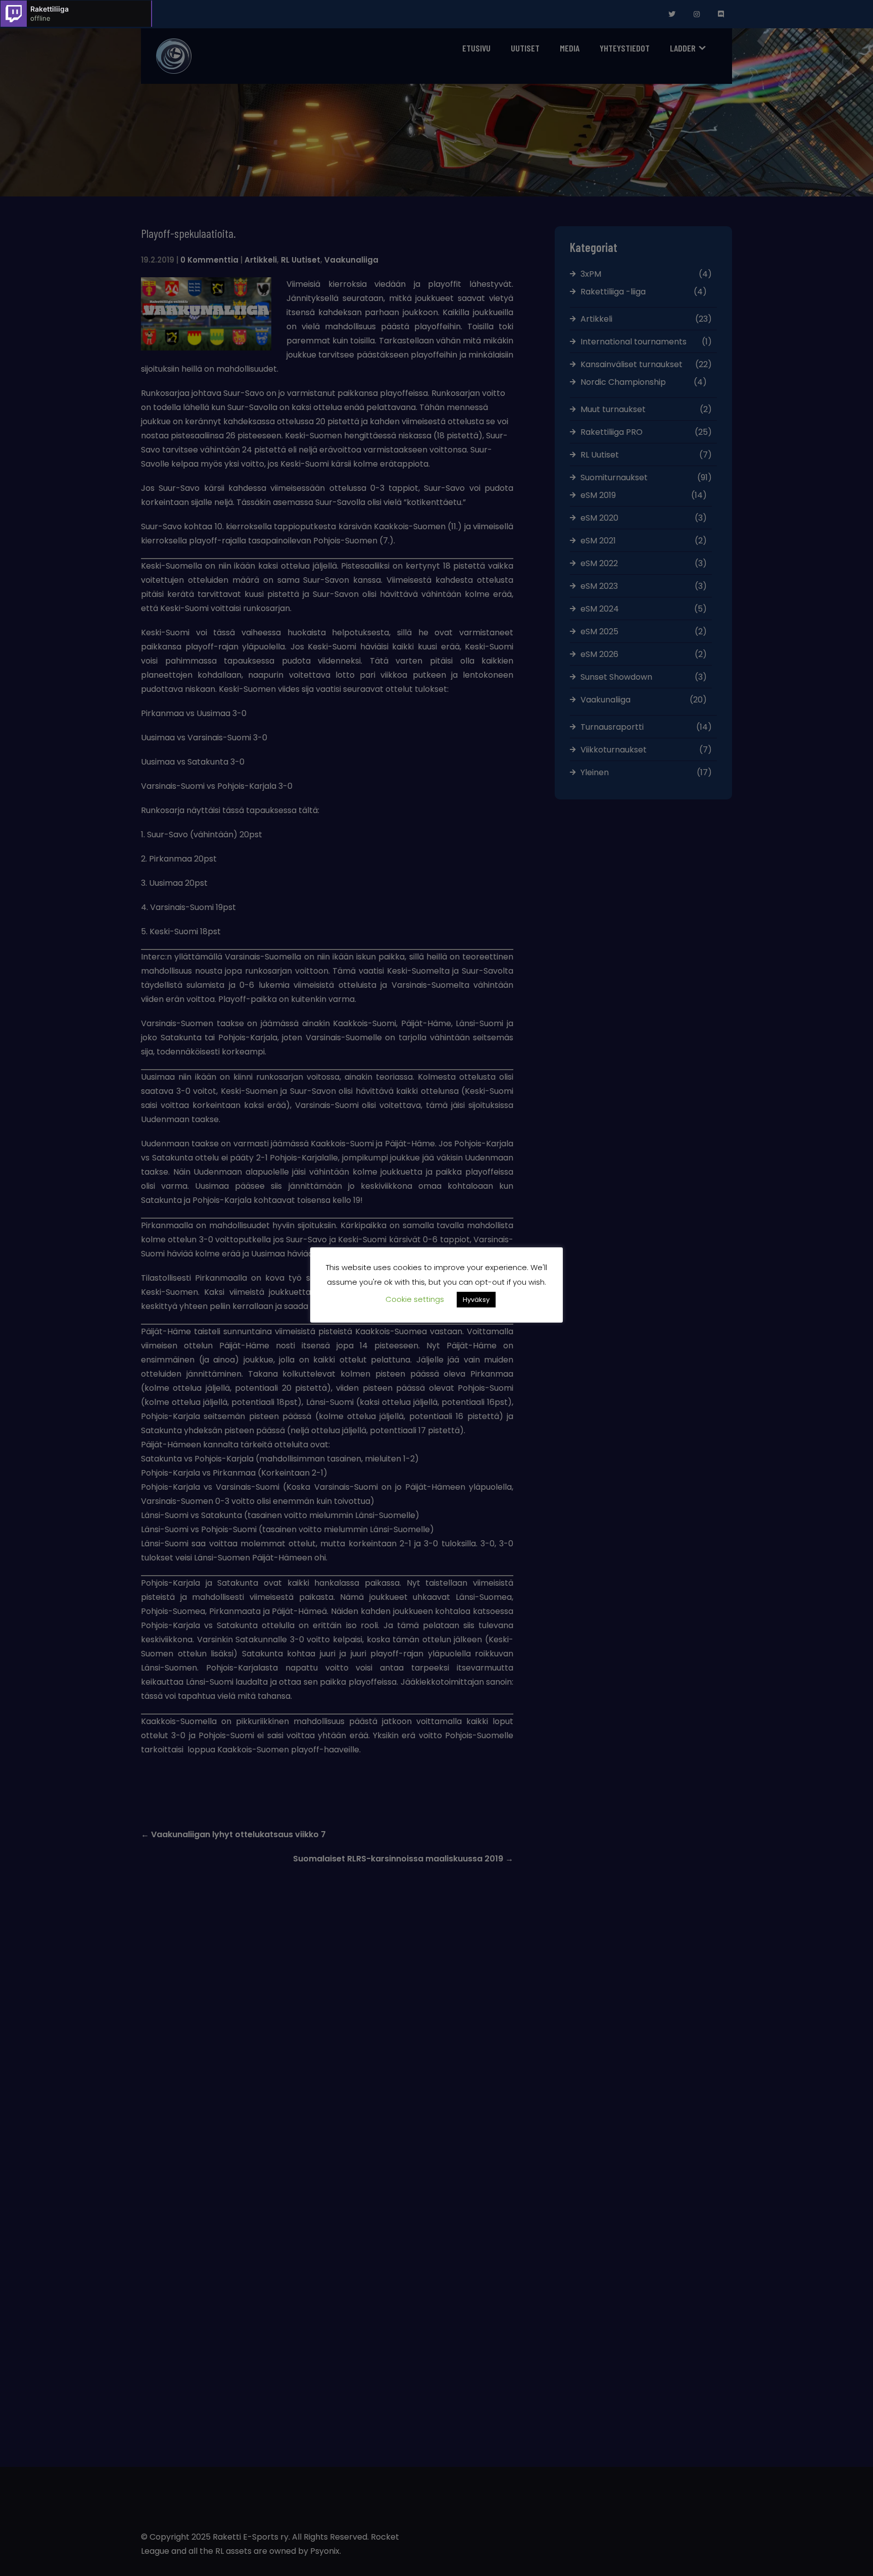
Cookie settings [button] (415, 1299)
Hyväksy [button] (476, 1300)
